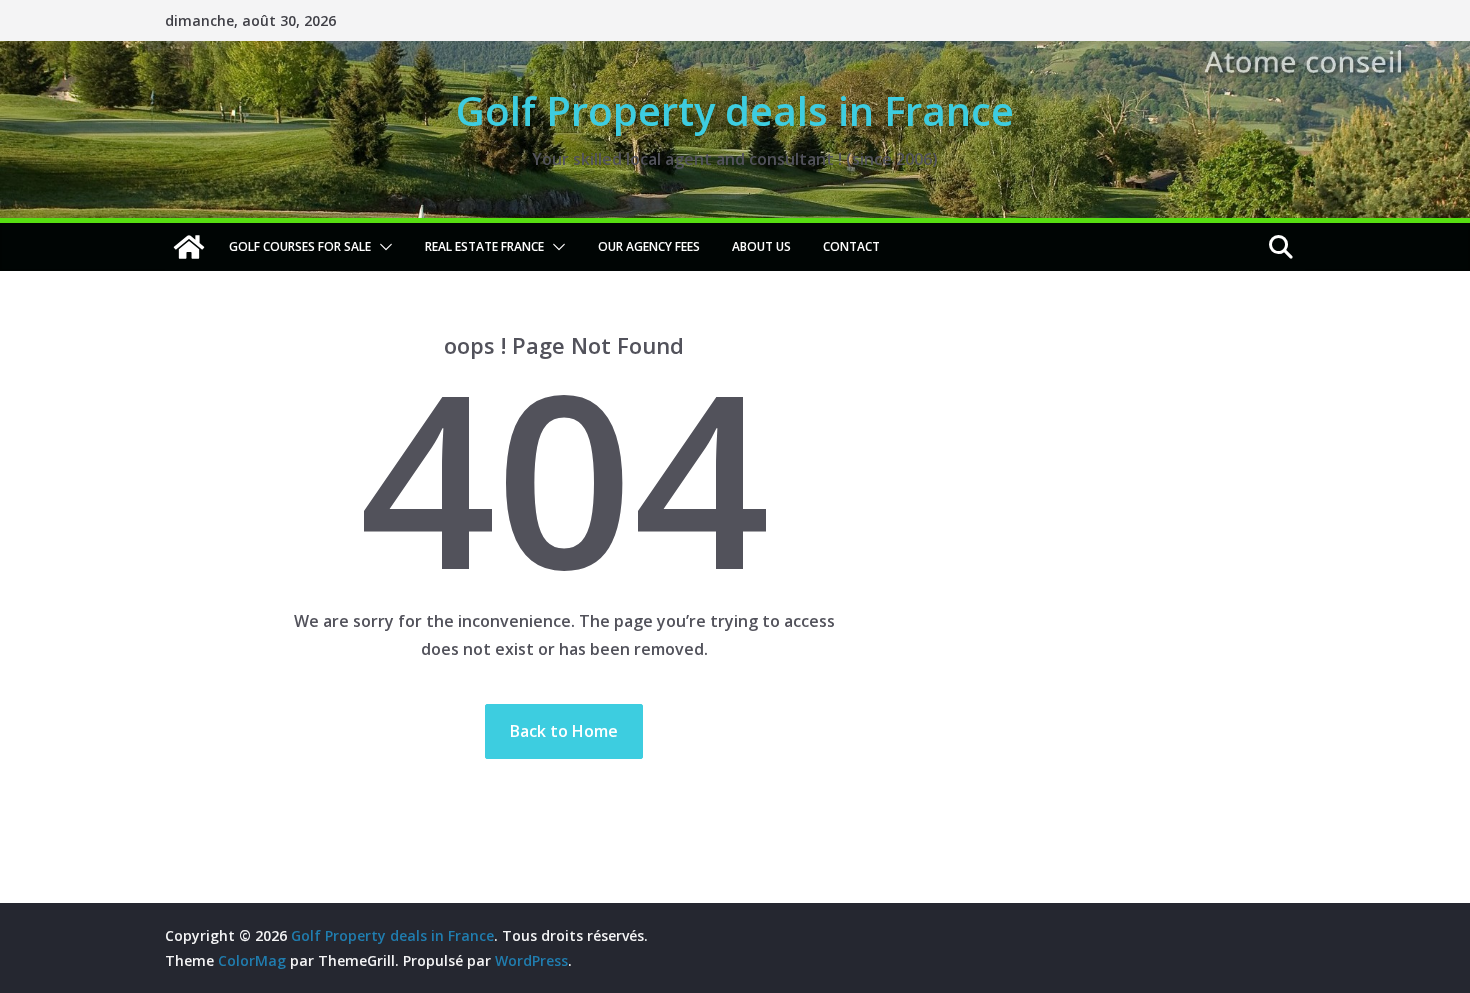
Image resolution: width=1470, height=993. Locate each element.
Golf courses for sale (300, 246)
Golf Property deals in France (735, 110)
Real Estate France (484, 246)
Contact (851, 246)
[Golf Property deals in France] (189, 247)
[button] (382, 247)
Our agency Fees (649, 246)
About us (761, 246)
